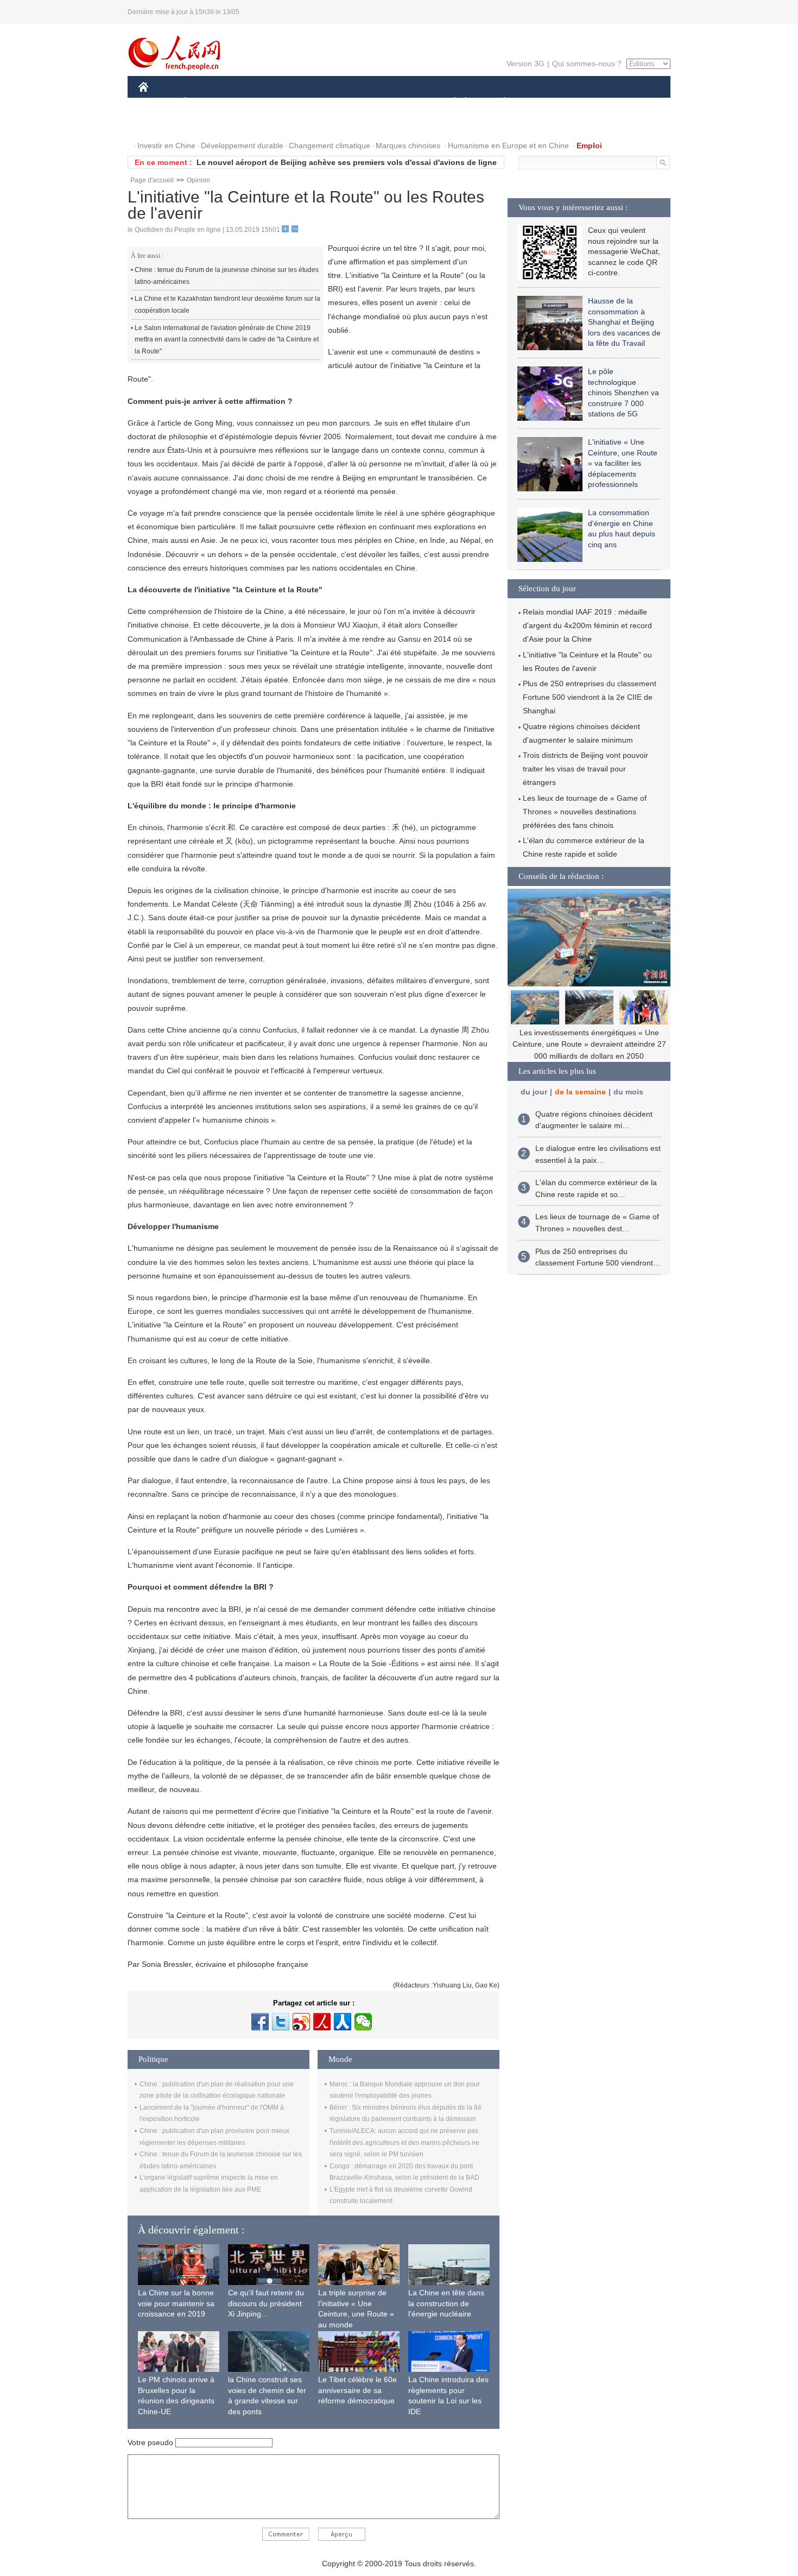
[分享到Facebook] (260, 2022)
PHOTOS (161, 124)
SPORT (543, 102)
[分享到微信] (363, 2022)
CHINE (157, 102)
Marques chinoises (408, 145)
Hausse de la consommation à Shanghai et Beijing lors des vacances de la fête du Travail (624, 322)
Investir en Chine (166, 145)
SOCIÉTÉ (450, 102)
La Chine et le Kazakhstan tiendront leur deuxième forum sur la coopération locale (227, 305)
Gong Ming (213, 423)
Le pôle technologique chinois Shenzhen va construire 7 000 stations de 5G (623, 393)
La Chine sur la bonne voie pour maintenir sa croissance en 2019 (176, 2303)
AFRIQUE (302, 102)
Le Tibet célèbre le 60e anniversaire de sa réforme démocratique (357, 2390)
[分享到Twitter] (281, 2022)
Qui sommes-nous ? (587, 64)
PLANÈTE (499, 102)
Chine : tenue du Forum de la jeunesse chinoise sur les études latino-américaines (227, 276)
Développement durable (242, 145)
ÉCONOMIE (205, 102)
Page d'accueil (152, 180)
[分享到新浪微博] (301, 2022)
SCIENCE (351, 102)
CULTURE (400, 102)
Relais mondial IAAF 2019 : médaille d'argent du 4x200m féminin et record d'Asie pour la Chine (587, 625)
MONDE (256, 102)
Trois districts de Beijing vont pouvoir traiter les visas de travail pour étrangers (585, 769)
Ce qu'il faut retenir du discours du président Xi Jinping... (266, 2303)
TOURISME (590, 102)
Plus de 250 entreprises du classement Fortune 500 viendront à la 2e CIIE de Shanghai (590, 697)
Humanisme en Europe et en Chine (508, 145)
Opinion (198, 180)
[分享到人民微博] (322, 2022)
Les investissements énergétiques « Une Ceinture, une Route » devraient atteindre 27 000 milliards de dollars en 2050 (589, 1044)
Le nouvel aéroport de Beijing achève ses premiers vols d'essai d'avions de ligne (347, 162)
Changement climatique (330, 145)
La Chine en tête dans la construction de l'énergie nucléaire (446, 2303)
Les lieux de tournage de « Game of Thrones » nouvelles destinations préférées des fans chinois (585, 812)
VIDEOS (206, 124)
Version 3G (525, 64)
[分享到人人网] (343, 2022)
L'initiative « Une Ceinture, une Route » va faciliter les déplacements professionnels (623, 463)
